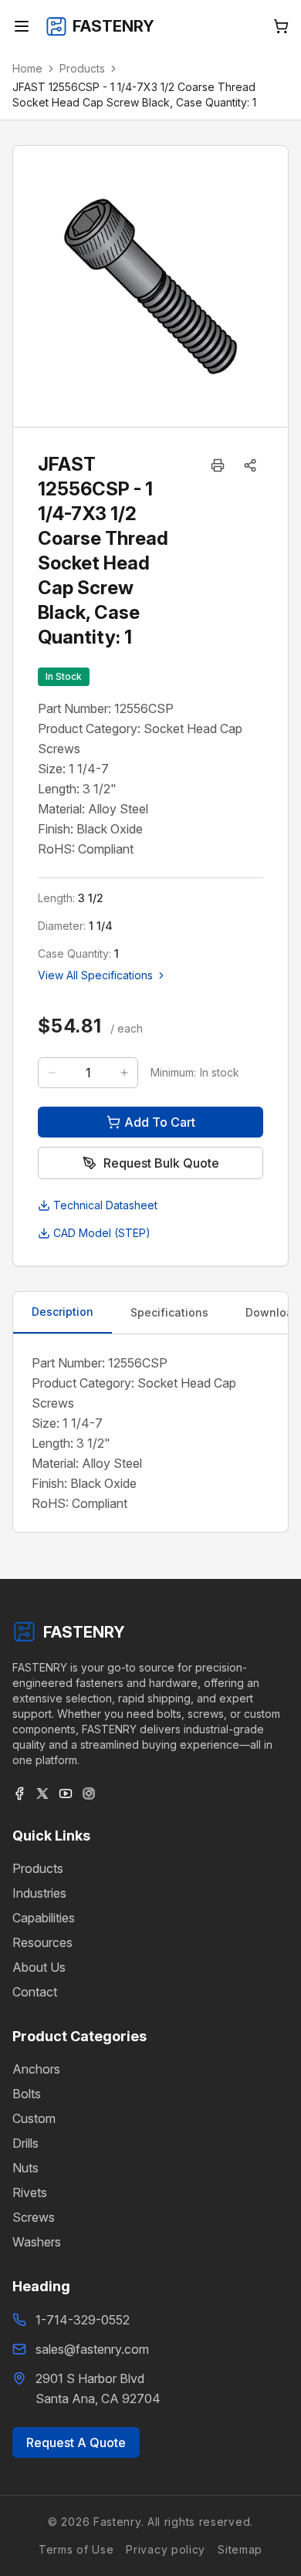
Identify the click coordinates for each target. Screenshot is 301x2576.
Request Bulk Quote (161, 1163)
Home (27, 68)
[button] (250, 465)
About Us (39, 1967)
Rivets (30, 2192)
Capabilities (44, 1918)
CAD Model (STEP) (102, 1233)
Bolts (27, 2094)
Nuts (25, 2168)
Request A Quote (76, 2442)
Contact (35, 1992)
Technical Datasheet (105, 1205)
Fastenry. (117, 2522)
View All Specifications (95, 975)
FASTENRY (84, 1632)
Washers (37, 2242)
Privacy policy (166, 2549)
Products (82, 68)
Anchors (36, 2069)
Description (63, 1312)
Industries (39, 1893)
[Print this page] (218, 465)
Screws (34, 2217)
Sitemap (240, 2549)
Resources (42, 1942)
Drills (25, 2143)
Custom (34, 2118)
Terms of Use (76, 2549)
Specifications (169, 1312)
